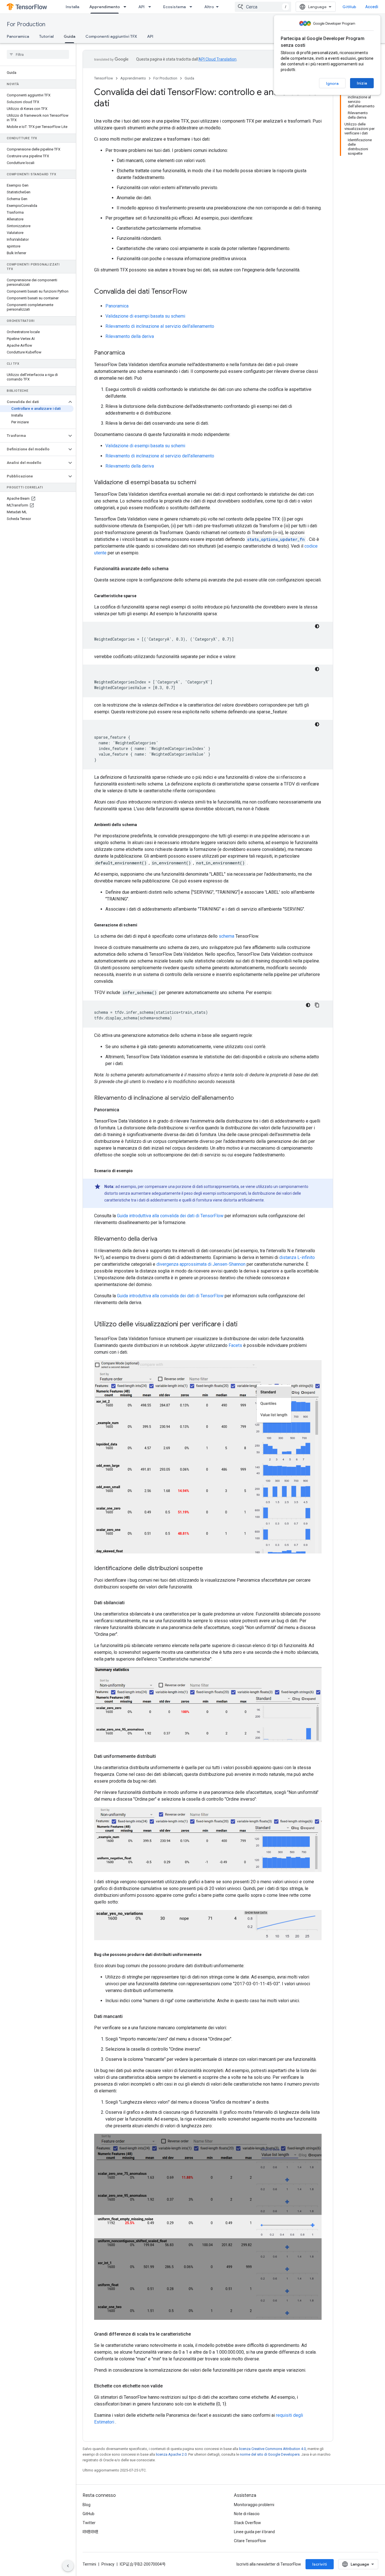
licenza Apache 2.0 (171, 2454)
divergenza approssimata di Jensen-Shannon (201, 1264)
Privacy (108, 2564)
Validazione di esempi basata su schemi (145, 316)
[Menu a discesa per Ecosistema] (193, 7)
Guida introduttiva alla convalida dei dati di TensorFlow (170, 1216)
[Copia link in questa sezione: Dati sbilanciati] (130, 1603)
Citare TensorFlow (250, 2541)
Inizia (362, 83)
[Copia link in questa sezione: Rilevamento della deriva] (163, 1239)
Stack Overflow (247, 2523)
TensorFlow (104, 78)
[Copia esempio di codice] (317, 1005)
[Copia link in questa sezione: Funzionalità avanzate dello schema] (174, 569)
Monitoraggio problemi (254, 2505)
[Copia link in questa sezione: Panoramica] (130, 353)
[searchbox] (38, 54)
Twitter (89, 2523)
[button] (33, 402)
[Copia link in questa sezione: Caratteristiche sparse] (142, 596)
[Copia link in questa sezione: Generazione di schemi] (143, 925)
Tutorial (46, 36)
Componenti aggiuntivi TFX (111, 36)
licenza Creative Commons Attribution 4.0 (272, 2449)
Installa (72, 7)
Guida (69, 36)
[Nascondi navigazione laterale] (68, 2566)
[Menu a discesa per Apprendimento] (127, 7)
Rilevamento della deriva (130, 336)
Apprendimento (105, 7)
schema (226, 936)
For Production (26, 24)
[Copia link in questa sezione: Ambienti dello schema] (143, 825)
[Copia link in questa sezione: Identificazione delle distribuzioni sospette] (209, 1569)
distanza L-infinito (297, 1257)
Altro (209, 7)
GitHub (349, 7)
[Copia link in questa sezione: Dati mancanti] (128, 2017)
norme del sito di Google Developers (270, 2454)
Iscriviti (320, 2564)
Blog (87, 2505)
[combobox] (263, 7)
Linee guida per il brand (254, 2532)
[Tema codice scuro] (317, 626)
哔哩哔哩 (90, 2532)
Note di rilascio (247, 2514)
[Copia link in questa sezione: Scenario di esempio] (138, 1171)
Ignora (332, 83)
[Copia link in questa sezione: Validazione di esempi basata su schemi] (202, 483)
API (141, 7)
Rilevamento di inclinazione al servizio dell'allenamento (160, 326)
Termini (89, 2564)
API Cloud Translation (217, 59)
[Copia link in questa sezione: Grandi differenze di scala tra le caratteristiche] (196, 2334)
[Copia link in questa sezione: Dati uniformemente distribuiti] (161, 1756)
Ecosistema (174, 7)
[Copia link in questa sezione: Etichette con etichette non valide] (168, 2386)
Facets (235, 1345)
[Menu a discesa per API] (151, 7)
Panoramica (18, 36)
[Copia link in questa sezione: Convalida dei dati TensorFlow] (193, 292)
